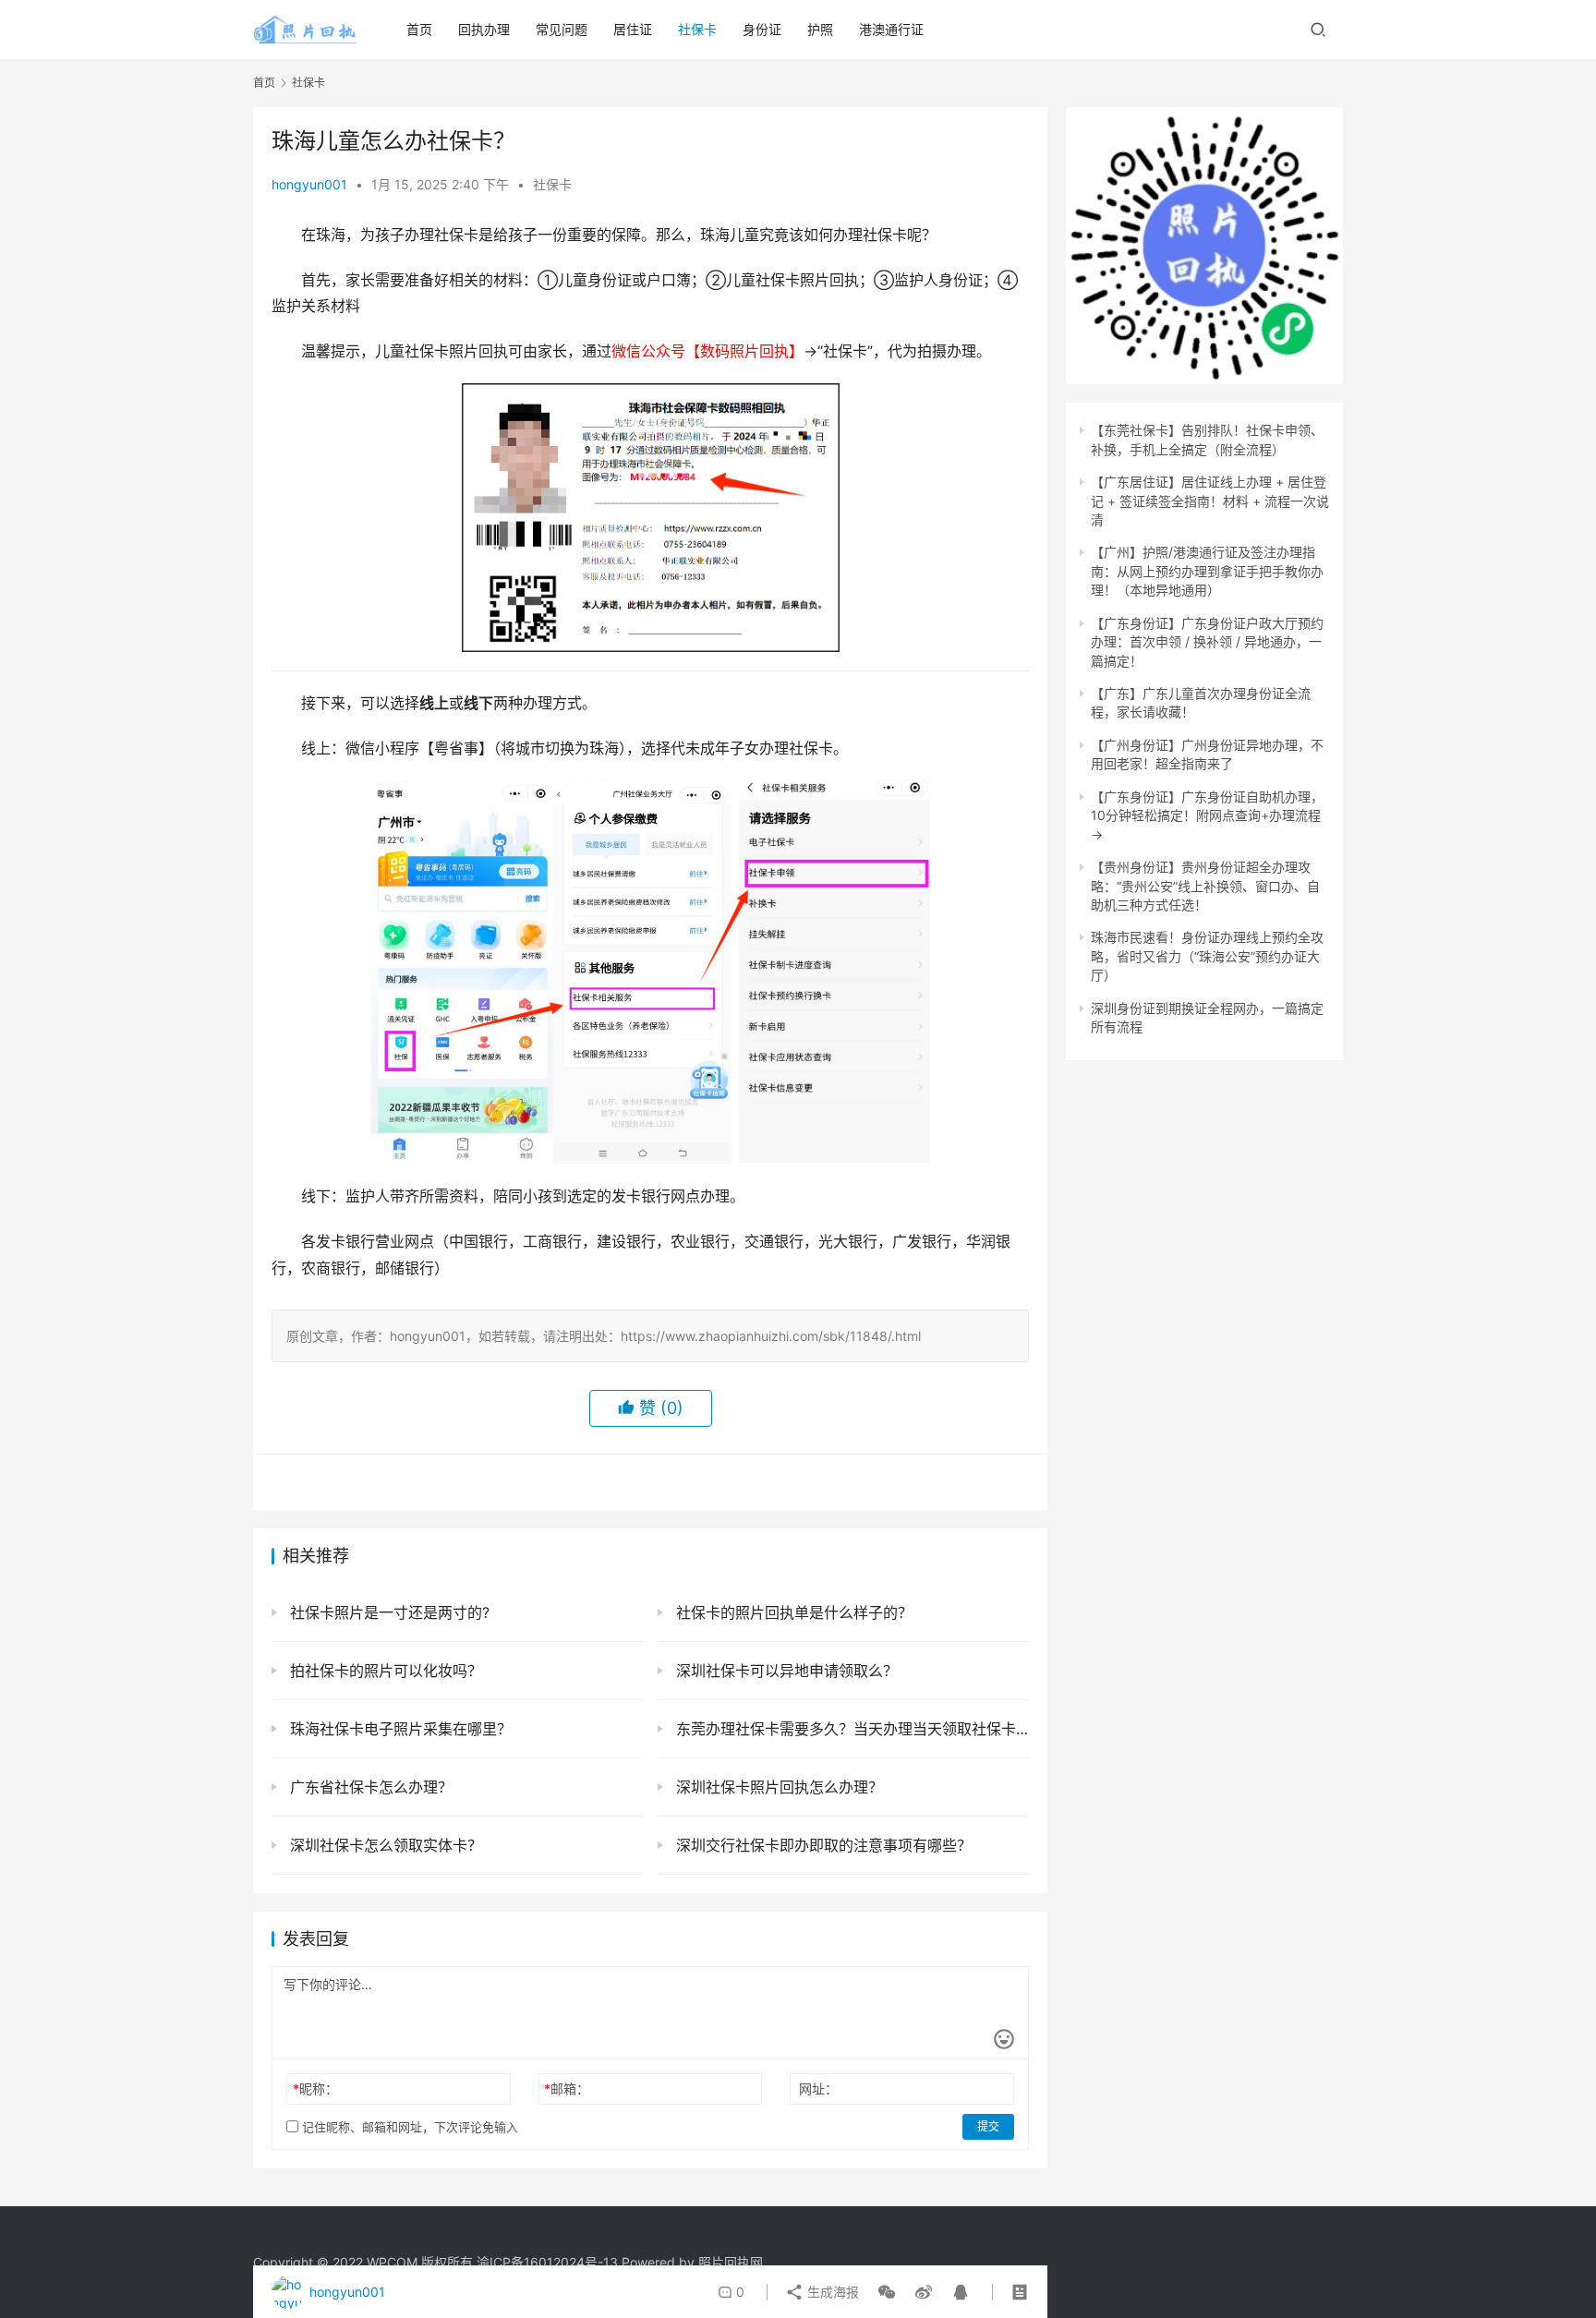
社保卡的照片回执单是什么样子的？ (792, 1612)
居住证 (633, 29)
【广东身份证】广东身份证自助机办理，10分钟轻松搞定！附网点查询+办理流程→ (1207, 815)
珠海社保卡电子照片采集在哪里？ (399, 1729)
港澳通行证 (891, 29)
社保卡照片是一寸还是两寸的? (387, 1612)
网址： (818, 2089)
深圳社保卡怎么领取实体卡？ (384, 1845)
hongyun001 (309, 184)
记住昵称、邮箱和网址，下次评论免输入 (408, 2127)
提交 (988, 2126)
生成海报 (831, 2292)
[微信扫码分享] (887, 2292)
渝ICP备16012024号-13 (547, 2262)
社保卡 (697, 29)
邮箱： (567, 2089)
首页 (419, 29)
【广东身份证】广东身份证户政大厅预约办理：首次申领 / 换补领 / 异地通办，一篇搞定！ (1207, 642)
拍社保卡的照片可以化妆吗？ (384, 1671)
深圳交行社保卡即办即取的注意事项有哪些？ (822, 1845)
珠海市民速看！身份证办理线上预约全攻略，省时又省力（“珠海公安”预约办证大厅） (1207, 956)
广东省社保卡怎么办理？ (369, 1787)
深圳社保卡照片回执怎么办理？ (777, 1787)
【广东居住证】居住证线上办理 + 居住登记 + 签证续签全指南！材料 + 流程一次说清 (1210, 501)
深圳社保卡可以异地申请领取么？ (785, 1671)
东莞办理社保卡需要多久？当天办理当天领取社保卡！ (850, 1729)
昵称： (315, 2089)
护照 (820, 29)
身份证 (762, 29)
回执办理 (484, 29)
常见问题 (562, 29)
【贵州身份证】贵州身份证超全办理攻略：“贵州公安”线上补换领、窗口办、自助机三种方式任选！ (1205, 886)
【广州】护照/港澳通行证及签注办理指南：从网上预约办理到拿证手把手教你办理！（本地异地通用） (1207, 571)
